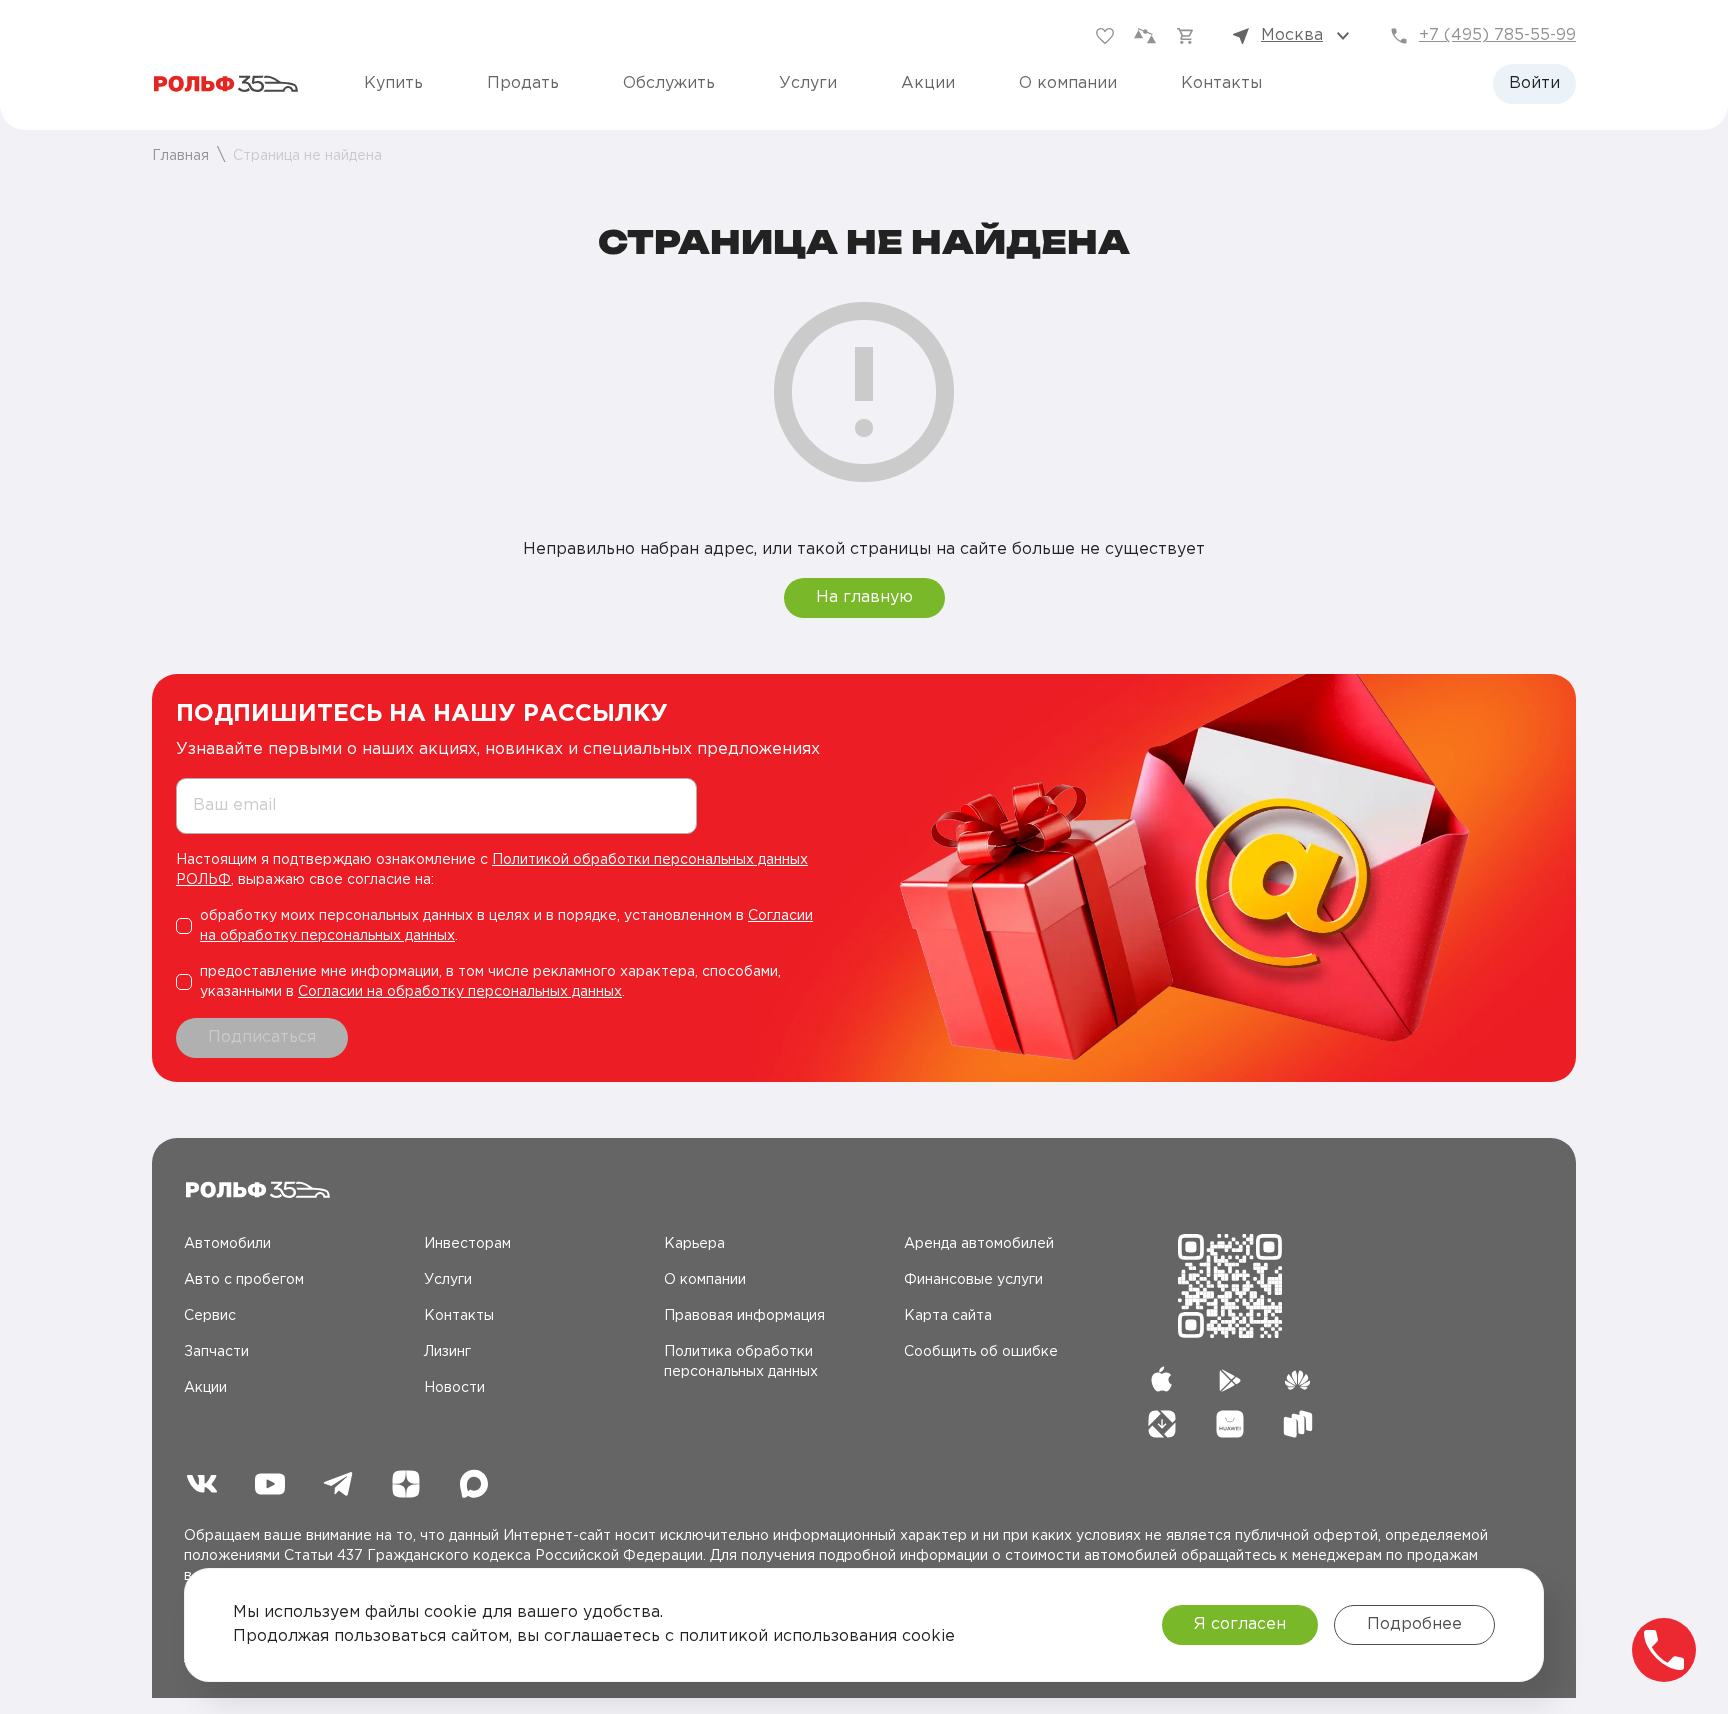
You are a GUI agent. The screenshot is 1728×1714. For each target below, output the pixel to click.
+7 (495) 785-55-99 (1497, 35)
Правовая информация (744, 1316)
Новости (454, 1388)
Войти (1534, 83)
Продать (523, 83)
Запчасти (216, 1352)
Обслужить (669, 83)
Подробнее (1414, 1624)
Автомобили (227, 1244)
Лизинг (447, 1352)
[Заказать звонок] (1664, 1650)
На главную (864, 597)
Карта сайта (948, 1316)
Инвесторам (467, 1244)
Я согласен (1240, 1624)
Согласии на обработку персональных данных (460, 992)
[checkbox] (504, 926)
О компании (1068, 83)
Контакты (1221, 83)
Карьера (694, 1244)
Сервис (210, 1316)
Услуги (808, 83)
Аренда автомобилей (979, 1244)
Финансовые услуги (973, 1280)
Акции (928, 83)
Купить (393, 83)
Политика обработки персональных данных (741, 1362)
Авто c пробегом (244, 1280)
